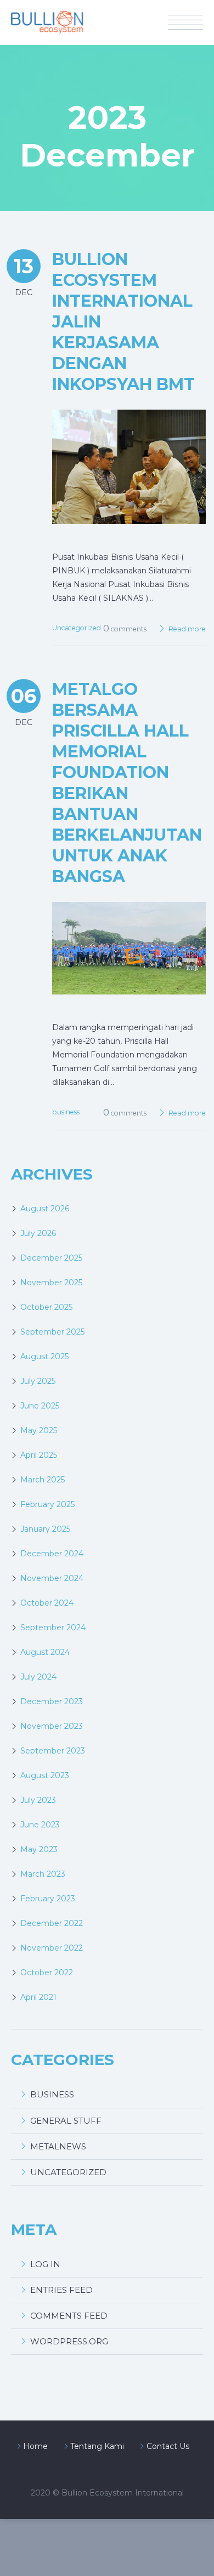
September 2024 (53, 1628)
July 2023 (38, 1800)
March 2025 (43, 1480)
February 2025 (47, 1504)
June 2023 (40, 1825)
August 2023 (45, 1775)
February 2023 (48, 1899)
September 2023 (53, 1751)
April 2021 (38, 1997)
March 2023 (43, 1874)
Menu (185, 22)
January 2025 (45, 1529)
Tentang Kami (97, 2446)
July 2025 (38, 1381)
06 (24, 696)
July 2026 (38, 1233)
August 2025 (44, 1356)
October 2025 (46, 1307)
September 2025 (52, 1332)
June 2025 (40, 1406)
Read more (187, 629)
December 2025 (51, 1258)
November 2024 (52, 1578)
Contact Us (168, 2446)
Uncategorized (77, 628)
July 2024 (38, 1677)
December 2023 (52, 1701)
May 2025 (39, 1430)
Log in (45, 2264)
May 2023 (39, 1849)
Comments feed (69, 2316)
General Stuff (66, 2121)
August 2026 (45, 1209)
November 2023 (52, 1726)
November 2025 (51, 1283)
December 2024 (52, 1554)
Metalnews (58, 2146)
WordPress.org (69, 2341)
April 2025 (39, 1455)
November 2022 (52, 1948)
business (66, 1112)
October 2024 (47, 1603)
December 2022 (52, 1923)
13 (24, 266)
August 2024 (45, 1652)
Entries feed (61, 2290)
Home (35, 2446)
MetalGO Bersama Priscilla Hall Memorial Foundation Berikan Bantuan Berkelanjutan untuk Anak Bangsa (127, 783)
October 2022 (47, 1973)
